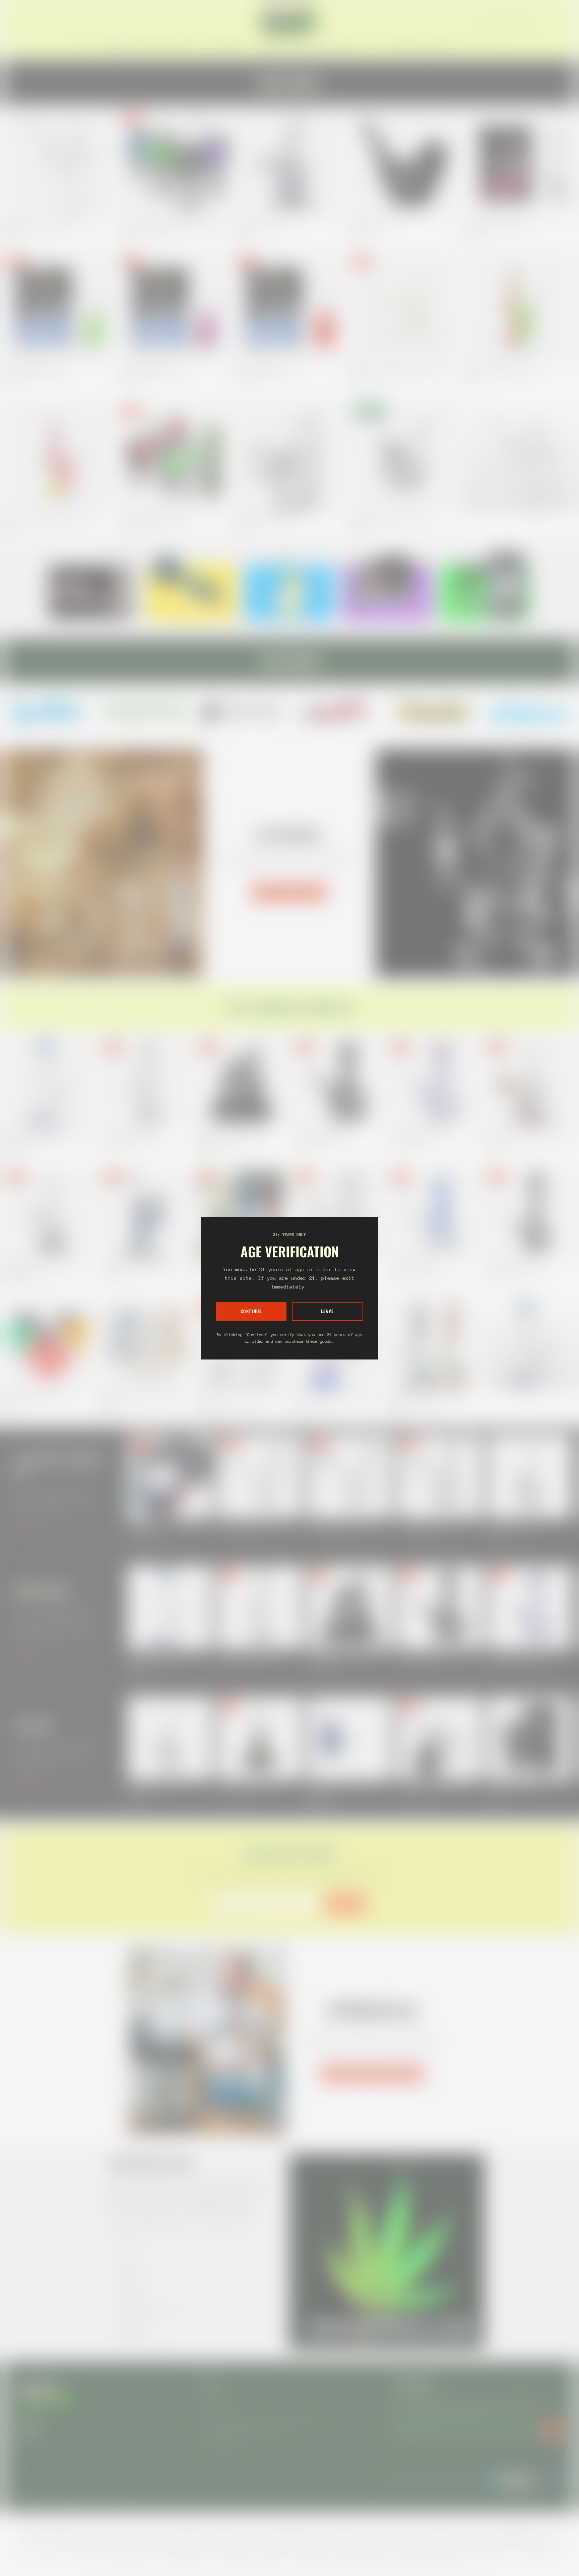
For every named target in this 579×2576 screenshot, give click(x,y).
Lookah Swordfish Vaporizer (512, 1787)
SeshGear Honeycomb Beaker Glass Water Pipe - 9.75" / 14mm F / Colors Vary (430, 1399)
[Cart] (562, 21)
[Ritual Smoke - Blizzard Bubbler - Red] (289, 307)
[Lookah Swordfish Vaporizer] (530, 1738)
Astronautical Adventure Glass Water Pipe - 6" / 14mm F (141, 1399)
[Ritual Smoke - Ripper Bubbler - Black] (520, 163)
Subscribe (345, 1903)
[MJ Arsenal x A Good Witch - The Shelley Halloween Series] (241, 1083)
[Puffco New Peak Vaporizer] (530, 1477)
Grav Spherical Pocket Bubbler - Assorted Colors (391, 519)
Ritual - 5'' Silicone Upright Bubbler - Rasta (501, 369)
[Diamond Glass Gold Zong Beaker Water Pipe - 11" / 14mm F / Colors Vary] (49, 1083)
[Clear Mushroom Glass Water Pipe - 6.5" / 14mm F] (59, 163)
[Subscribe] (552, 2430)
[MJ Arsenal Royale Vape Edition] (289, 163)
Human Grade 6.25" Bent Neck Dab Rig (341, 1525)
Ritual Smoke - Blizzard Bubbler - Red (266, 369)
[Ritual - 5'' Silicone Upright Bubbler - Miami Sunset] (59, 457)
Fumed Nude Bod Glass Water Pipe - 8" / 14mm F (142, 1266)
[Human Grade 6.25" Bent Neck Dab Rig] (350, 1477)
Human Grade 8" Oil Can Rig (421, 1525)
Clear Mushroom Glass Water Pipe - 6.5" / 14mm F (47, 225)
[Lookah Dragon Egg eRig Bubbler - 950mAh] (174, 457)
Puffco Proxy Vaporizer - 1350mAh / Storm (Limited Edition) (344, 1790)
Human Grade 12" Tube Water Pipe (130, 1135)
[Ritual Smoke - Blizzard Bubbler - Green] (59, 307)
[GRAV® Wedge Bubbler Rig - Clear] (289, 457)
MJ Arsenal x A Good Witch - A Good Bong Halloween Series (41, 1269)
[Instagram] (49, 711)
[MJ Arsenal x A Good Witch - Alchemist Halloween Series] (530, 1083)
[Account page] (554, 21)
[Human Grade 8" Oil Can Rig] (440, 1477)
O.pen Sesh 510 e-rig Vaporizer (244, 1787)
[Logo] (289, 21)
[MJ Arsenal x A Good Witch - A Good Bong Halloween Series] (49, 1214)
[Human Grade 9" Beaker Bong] (434, 1214)
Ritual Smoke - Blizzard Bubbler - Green (37, 369)
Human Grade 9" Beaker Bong (414, 1266)
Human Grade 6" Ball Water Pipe (320, 1135)
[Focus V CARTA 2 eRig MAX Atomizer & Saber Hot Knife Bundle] (170, 1477)
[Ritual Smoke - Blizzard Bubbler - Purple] (174, 307)
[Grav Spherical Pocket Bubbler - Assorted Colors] (405, 457)
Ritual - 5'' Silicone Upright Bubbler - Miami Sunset (47, 519)
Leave (328, 1311)
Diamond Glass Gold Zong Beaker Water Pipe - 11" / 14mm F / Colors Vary (47, 1138)
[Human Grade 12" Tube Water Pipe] (146, 1083)
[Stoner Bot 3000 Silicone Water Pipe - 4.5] (49, 1344)
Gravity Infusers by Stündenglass (372, 2073)
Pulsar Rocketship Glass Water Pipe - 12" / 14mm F (334, 1399)
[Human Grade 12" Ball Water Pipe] (530, 1214)
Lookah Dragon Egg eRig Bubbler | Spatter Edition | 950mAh (171, 225)
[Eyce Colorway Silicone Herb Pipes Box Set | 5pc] (241, 1214)
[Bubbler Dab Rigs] (520, 457)
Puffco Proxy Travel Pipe (371, 225)
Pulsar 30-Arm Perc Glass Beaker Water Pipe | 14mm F (235, 1399)
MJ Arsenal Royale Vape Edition (262, 225)
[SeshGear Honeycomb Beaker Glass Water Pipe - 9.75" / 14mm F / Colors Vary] (434, 1344)
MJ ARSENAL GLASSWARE (289, 893)
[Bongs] (530, 1344)
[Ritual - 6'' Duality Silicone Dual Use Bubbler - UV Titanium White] (405, 307)
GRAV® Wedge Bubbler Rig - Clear (264, 519)
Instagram (29, 2440)
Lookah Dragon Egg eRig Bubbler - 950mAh (156, 519)
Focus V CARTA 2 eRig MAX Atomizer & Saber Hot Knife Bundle (167, 1528)
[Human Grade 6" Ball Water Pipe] (338, 1083)
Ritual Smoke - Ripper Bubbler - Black (497, 225)
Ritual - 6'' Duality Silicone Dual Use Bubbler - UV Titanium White (400, 372)
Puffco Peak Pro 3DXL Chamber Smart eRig (434, 1787)
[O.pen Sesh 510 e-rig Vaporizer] (260, 1738)
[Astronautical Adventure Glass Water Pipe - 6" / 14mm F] (146, 1344)
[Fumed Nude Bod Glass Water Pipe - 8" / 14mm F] (146, 1214)
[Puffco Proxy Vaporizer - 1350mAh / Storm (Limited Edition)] (350, 1738)
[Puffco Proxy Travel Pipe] (405, 163)
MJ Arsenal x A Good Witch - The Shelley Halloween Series (231, 1138)
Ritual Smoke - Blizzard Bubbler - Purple (153, 369)
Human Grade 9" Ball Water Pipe (416, 1135)
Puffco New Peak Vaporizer (511, 1525)
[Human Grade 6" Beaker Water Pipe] (338, 1214)
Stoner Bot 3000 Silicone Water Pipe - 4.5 (39, 1396)
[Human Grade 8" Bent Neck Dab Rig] (260, 1477)
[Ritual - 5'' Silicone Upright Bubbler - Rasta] (520, 307)
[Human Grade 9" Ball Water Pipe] (434, 1083)
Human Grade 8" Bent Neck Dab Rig (248, 1525)
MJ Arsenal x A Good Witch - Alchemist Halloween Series (527, 1138)
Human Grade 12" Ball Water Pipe (513, 1266)
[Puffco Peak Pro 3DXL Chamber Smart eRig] (440, 1738)
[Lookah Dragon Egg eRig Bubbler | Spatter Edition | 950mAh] (174, 163)
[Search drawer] (545, 21)
